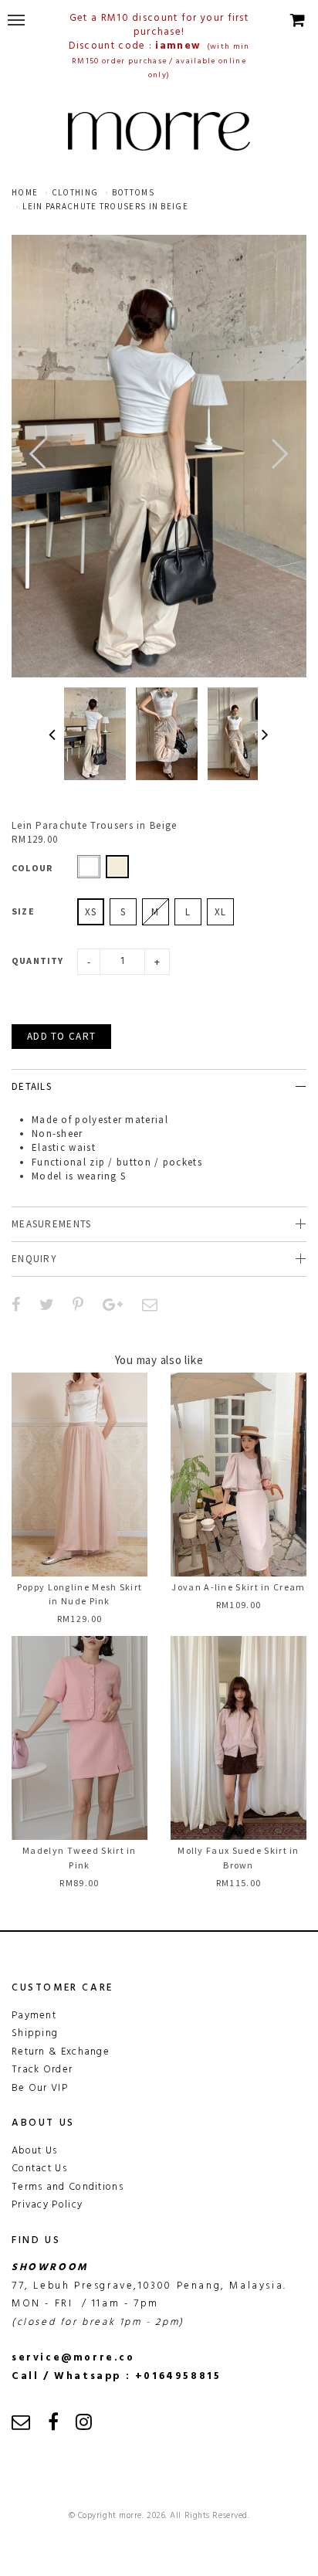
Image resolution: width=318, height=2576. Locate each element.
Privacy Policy (47, 2205)
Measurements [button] (52, 1224)
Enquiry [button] (34, 1259)
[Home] (159, 131)
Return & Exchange (61, 2052)
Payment (34, 2016)
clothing (75, 192)
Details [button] (32, 1086)
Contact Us (39, 2169)
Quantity (38, 960)
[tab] (159, 1086)
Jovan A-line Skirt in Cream (238, 1587)
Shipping (35, 2033)
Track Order (42, 2070)
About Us (34, 2151)
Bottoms (133, 192)
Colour (32, 868)
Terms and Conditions (68, 2187)
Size (23, 911)
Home (25, 192)
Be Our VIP (40, 2088)
